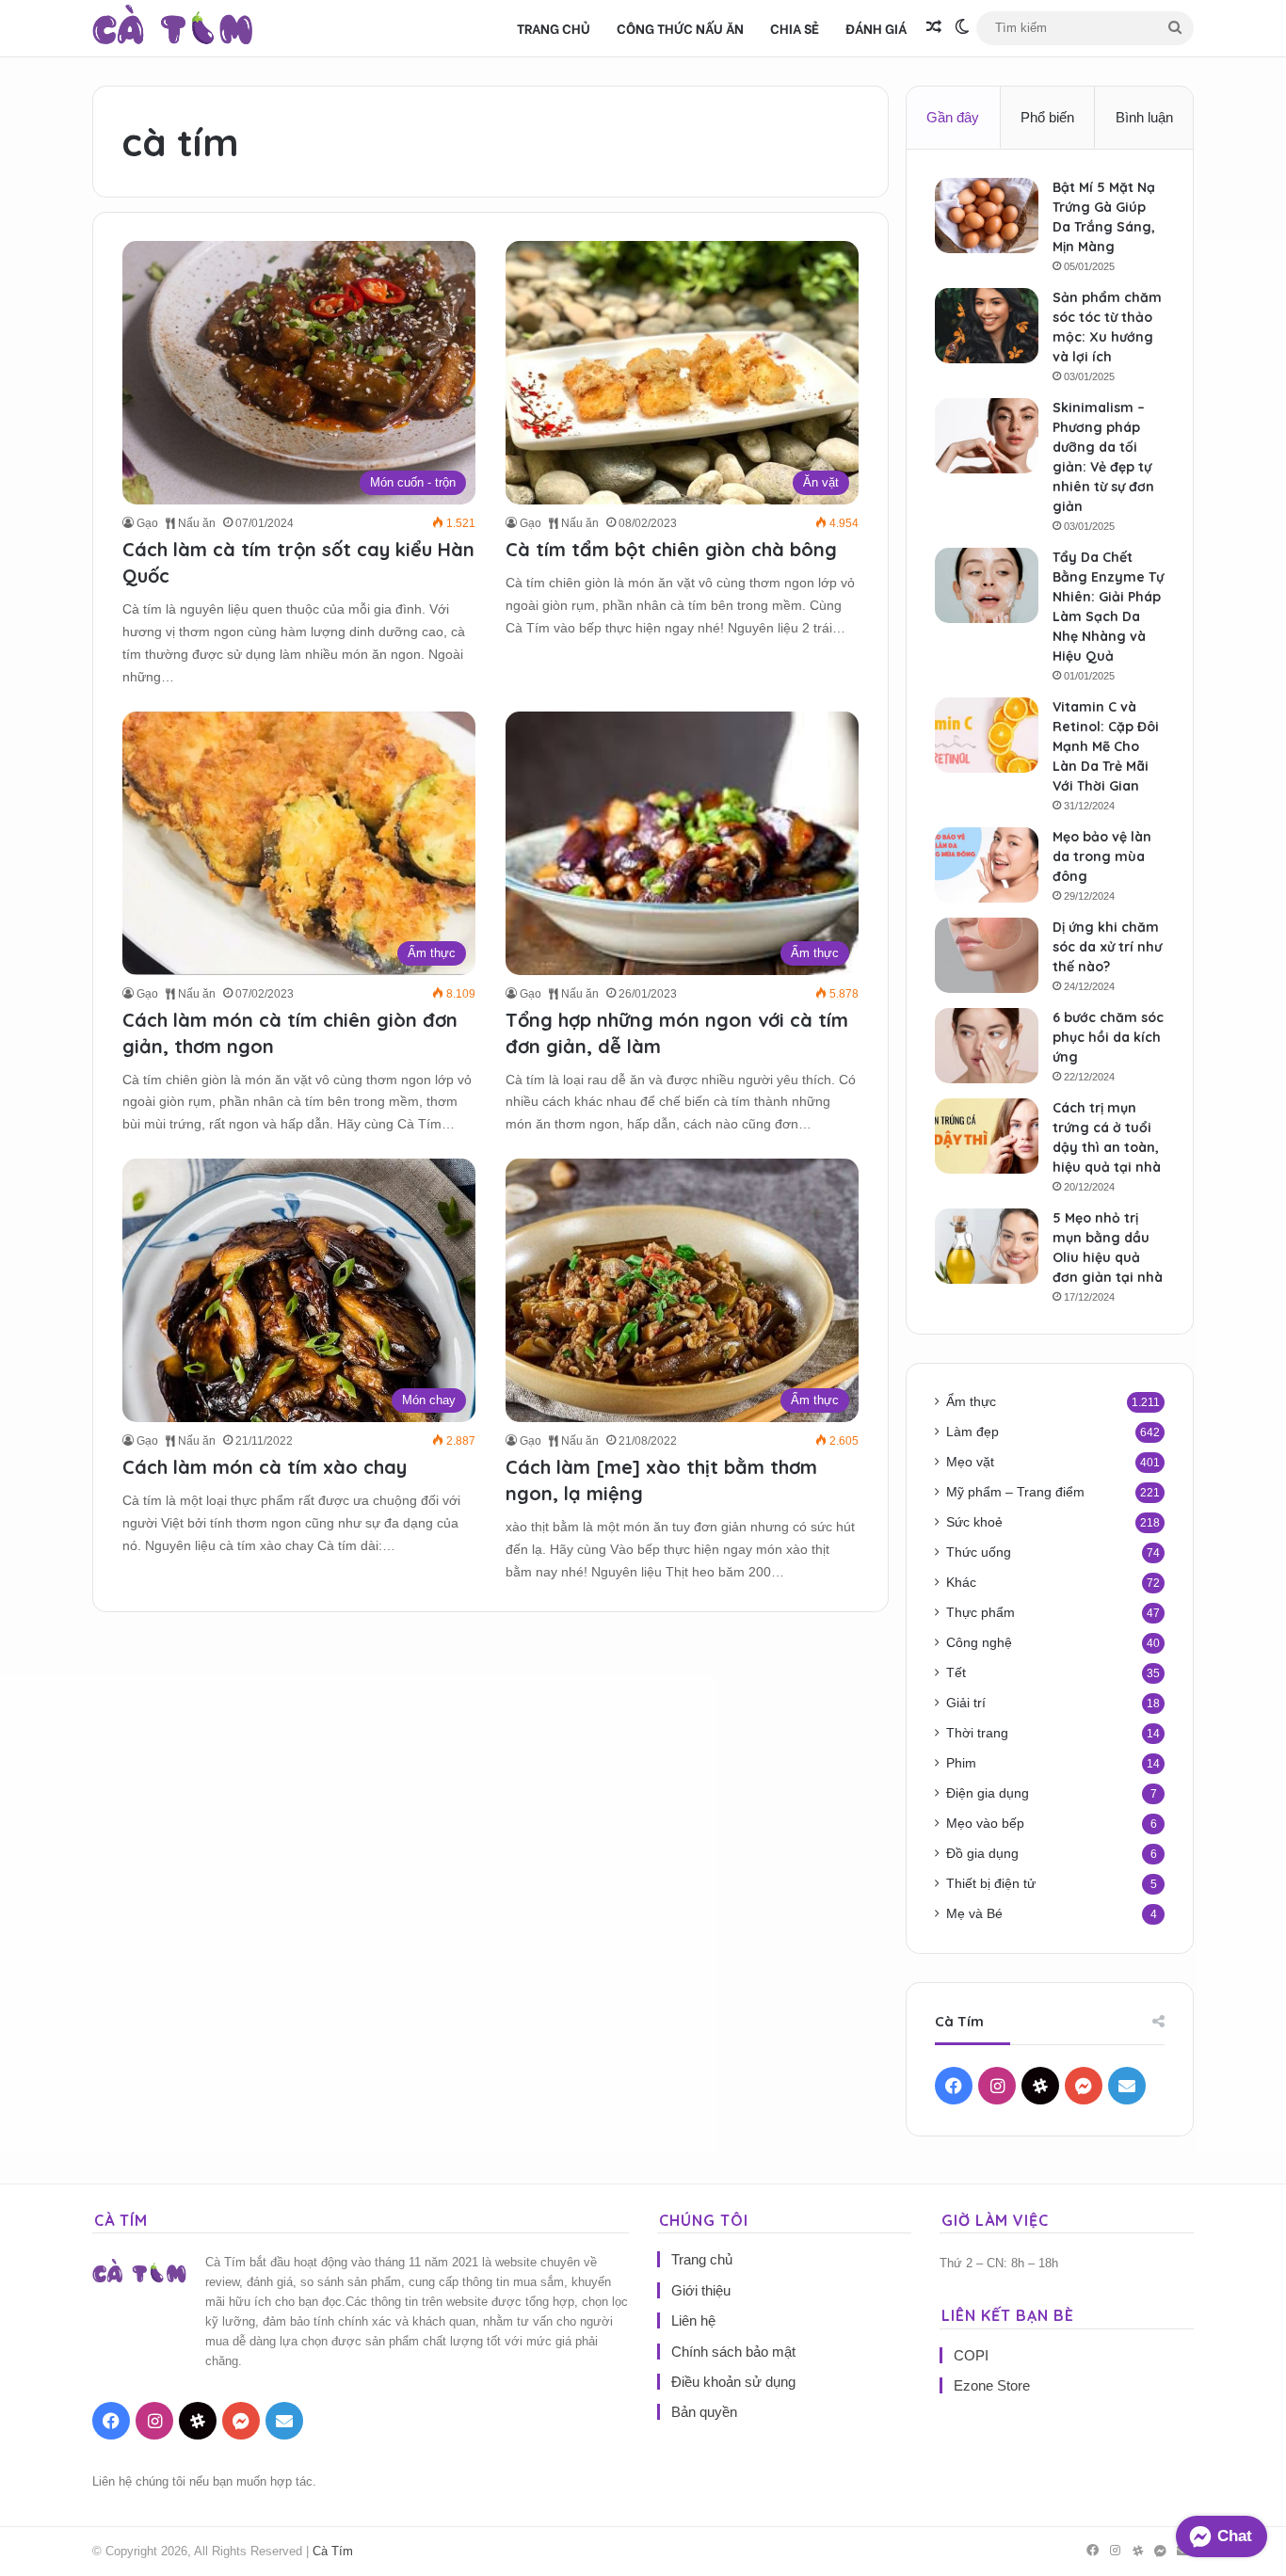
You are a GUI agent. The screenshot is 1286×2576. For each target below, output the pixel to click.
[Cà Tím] (173, 28)
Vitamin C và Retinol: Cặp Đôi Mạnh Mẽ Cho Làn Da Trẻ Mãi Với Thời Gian (1106, 746)
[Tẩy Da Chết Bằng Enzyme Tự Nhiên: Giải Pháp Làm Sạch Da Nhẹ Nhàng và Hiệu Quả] (987, 585)
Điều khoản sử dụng (733, 2382)
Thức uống (979, 1552)
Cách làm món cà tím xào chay (265, 1467)
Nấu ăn (195, 523)
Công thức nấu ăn (680, 28)
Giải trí (966, 1703)
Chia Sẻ (795, 28)
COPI (971, 2355)
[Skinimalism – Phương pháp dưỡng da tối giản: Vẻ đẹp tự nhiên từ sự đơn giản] (987, 436)
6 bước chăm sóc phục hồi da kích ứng (1108, 1037)
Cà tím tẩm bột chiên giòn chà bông (671, 549)
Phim (961, 1763)
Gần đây (953, 117)
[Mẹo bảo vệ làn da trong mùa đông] (987, 865)
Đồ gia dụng (982, 1854)
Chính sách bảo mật (733, 2352)
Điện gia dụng (988, 1793)
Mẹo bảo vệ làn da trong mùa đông (1102, 856)
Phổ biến (1047, 117)
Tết (956, 1673)
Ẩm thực (971, 1402)
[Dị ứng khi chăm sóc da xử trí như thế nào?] (987, 955)
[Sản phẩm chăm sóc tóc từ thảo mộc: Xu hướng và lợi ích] (987, 326)
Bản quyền (704, 2412)
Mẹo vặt (970, 1462)
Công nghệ (979, 1643)
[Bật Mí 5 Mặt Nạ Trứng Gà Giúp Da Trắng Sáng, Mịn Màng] (987, 216)
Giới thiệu (701, 2290)
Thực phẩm (981, 1613)
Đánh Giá (876, 28)
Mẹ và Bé (974, 1914)
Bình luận (1144, 117)
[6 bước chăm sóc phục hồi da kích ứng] (987, 1046)
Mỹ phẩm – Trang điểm (1015, 1492)
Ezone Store (992, 2385)
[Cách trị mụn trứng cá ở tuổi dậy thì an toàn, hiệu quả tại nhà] (987, 1136)
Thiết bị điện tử (991, 1884)
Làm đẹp (973, 1432)
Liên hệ (693, 2320)
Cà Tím (333, 2551)
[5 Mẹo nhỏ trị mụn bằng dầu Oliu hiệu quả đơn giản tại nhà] (987, 1246)
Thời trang (977, 1733)
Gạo (147, 523)
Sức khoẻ (974, 1522)
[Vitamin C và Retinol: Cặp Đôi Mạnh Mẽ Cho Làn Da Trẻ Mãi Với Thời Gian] (987, 735)
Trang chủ (554, 28)
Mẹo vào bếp (985, 1824)
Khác (961, 1583)
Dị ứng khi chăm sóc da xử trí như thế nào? (1107, 947)
